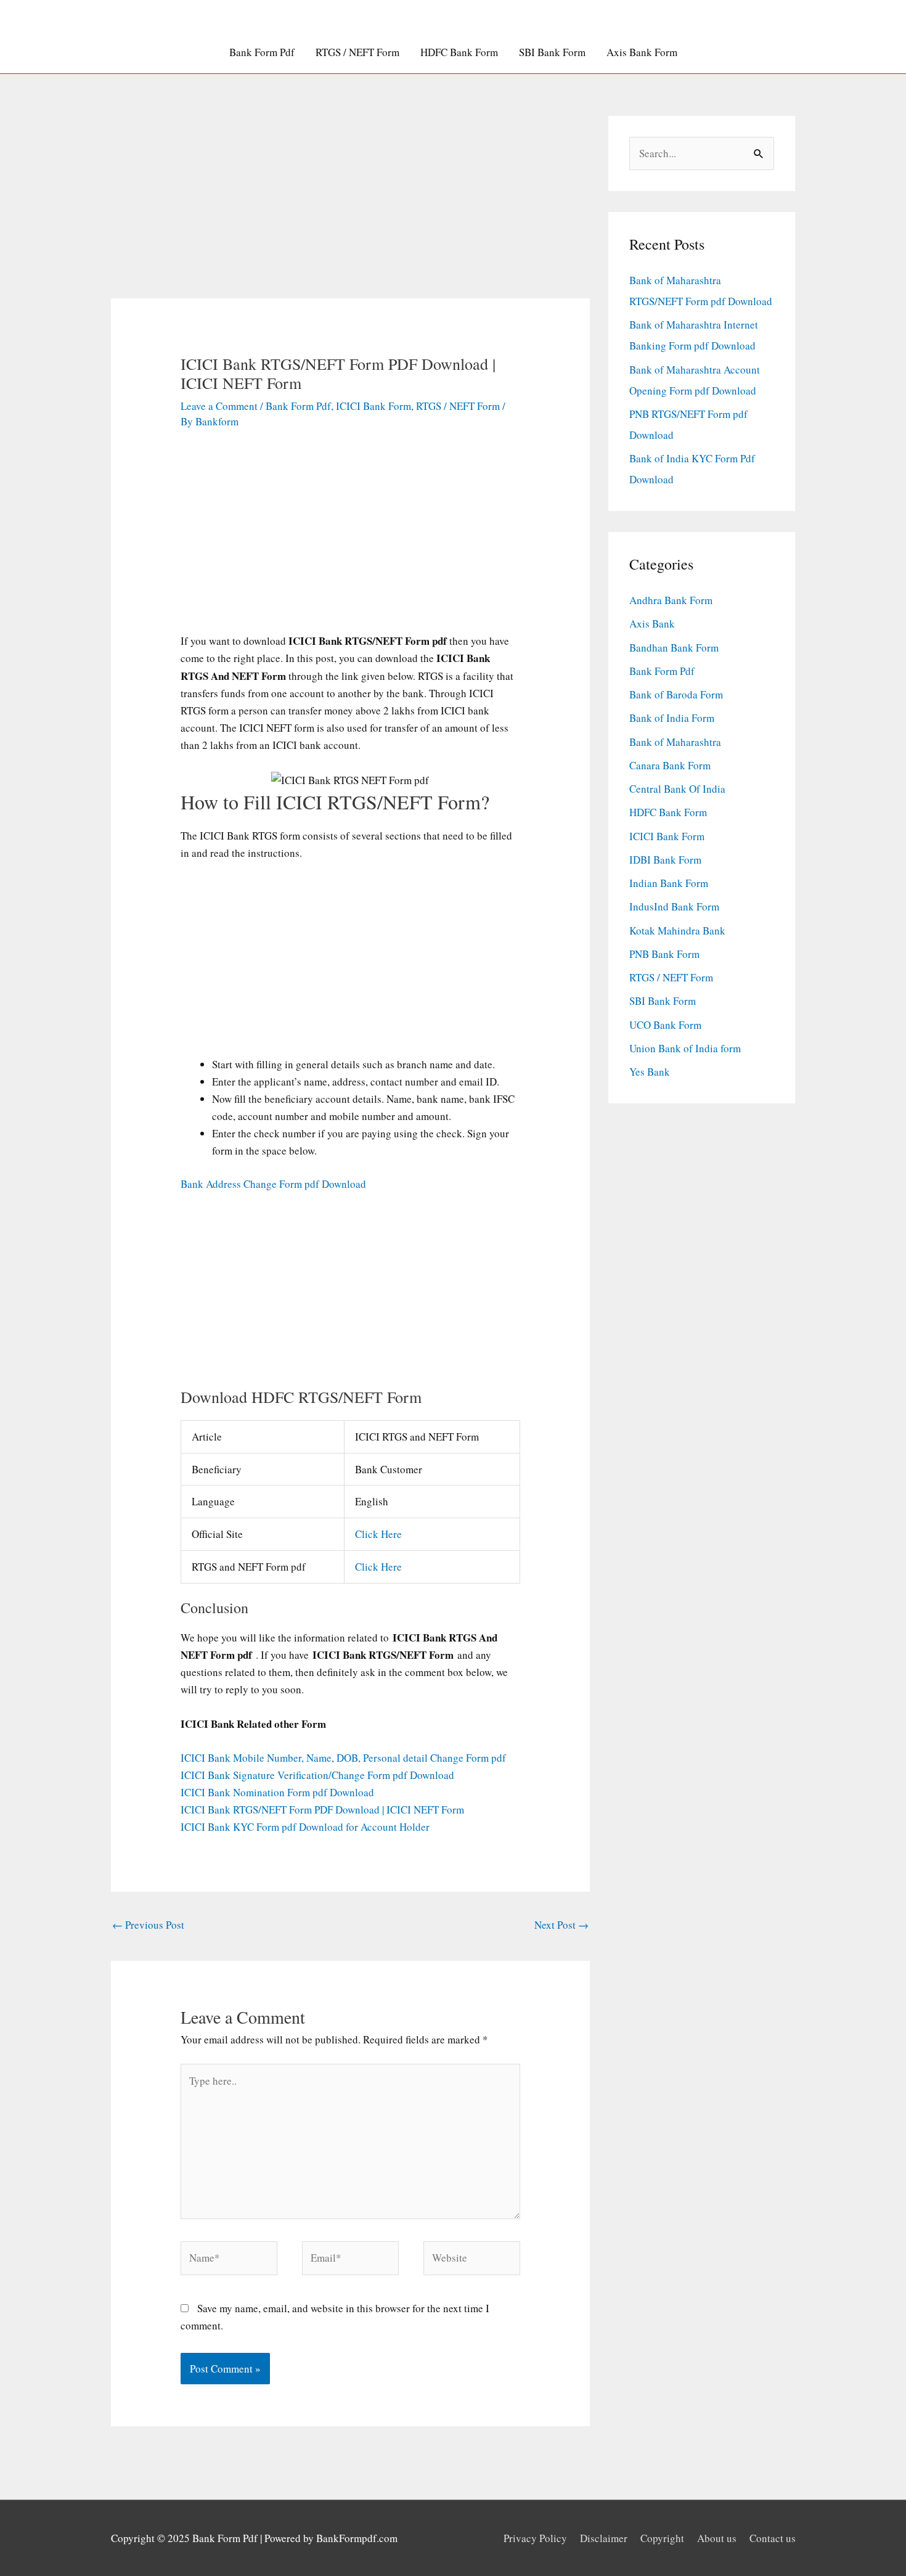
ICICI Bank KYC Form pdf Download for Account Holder (305, 1827)
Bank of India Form (672, 718)
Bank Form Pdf (262, 52)
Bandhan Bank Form (674, 648)
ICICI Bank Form (373, 406)
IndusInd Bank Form (674, 906)
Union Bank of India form (685, 1048)
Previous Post (148, 1925)
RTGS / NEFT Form (357, 52)
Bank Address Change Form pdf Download (273, 1184)
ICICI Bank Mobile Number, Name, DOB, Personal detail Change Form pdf (343, 1758)
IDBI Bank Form (665, 860)
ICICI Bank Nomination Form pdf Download (277, 1792)
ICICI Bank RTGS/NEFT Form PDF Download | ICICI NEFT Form (322, 1809)
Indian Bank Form (669, 883)
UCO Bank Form (665, 1025)
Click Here (378, 1534)
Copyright (662, 2538)
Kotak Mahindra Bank (677, 930)
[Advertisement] (351, 207)
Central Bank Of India (677, 789)
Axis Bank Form (642, 52)
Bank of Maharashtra (675, 742)
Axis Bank (652, 624)
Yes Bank (650, 1072)
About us (717, 2538)
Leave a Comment (219, 406)
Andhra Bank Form (671, 600)
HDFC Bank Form (459, 52)
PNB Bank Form (664, 954)
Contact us (773, 2538)
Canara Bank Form (670, 765)
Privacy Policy (535, 2538)
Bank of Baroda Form (676, 694)
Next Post (561, 1925)
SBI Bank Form (552, 52)
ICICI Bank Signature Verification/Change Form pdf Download (317, 1775)
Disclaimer (604, 2538)
